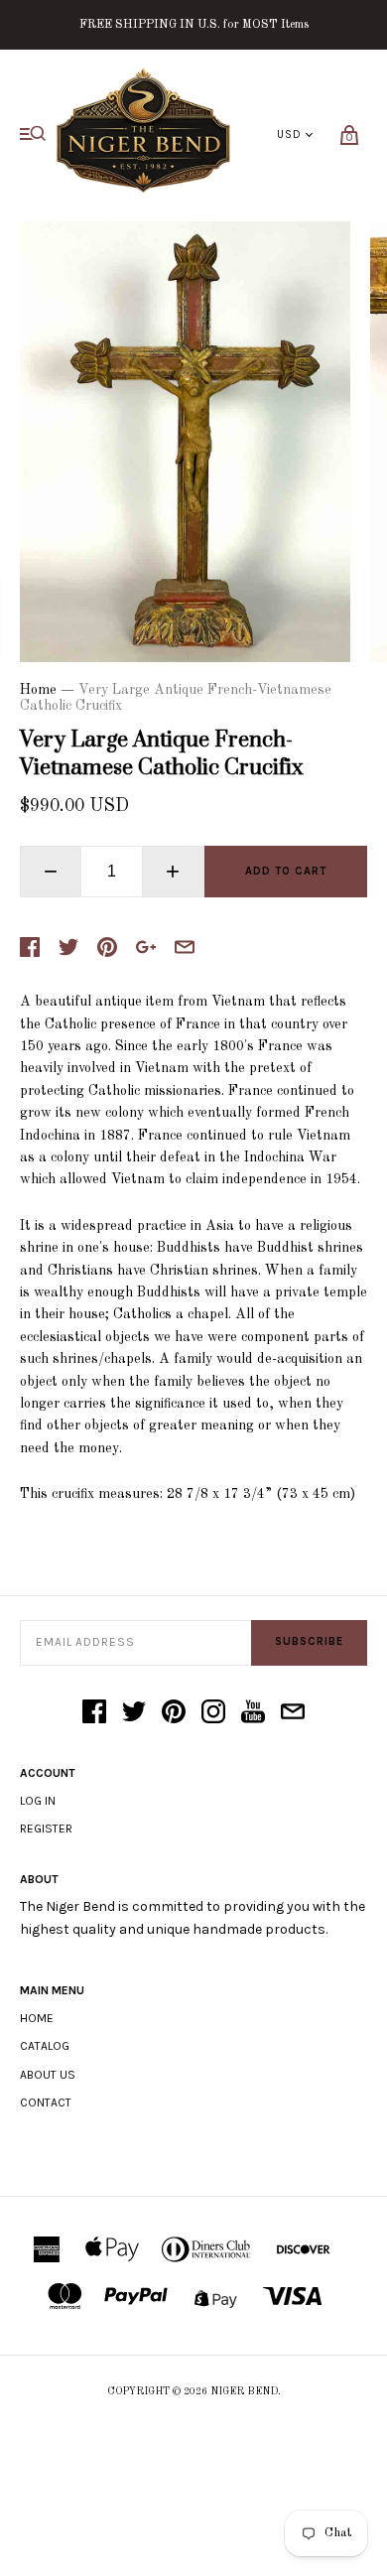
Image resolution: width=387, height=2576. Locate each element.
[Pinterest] (174, 1713)
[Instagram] (213, 1713)
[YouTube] (253, 1713)
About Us (48, 2075)
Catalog (45, 2046)
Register (46, 1829)
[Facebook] (94, 1713)
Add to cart (286, 871)
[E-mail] (293, 1713)
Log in (38, 1801)
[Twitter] (134, 1713)
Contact (46, 2102)
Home (38, 690)
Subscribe (309, 1641)
